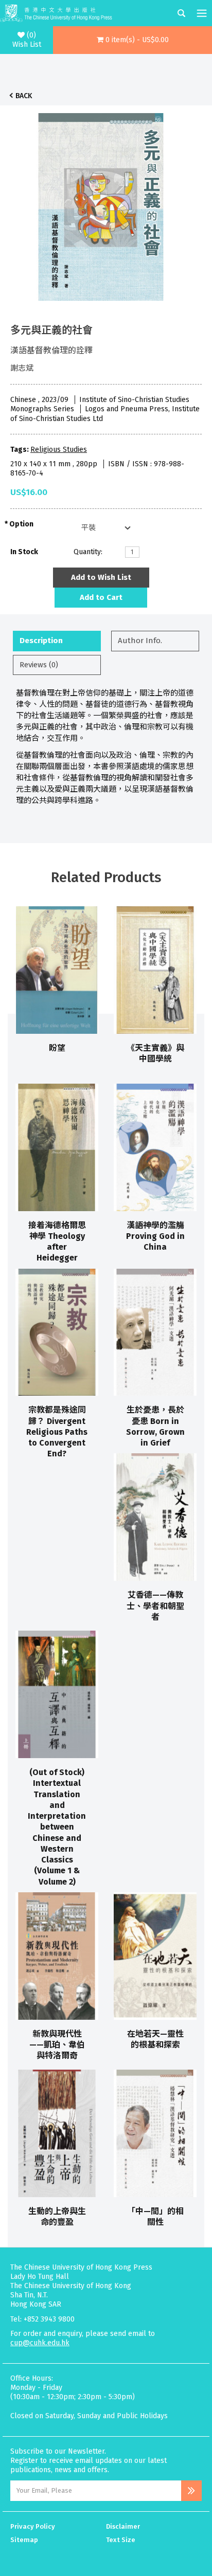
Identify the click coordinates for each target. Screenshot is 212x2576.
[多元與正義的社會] (101, 204)
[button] (132, 40)
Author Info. (140, 641)
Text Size (121, 2540)
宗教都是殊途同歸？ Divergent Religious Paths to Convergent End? (57, 1432)
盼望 (57, 1048)
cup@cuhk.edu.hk (40, 2343)
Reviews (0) (39, 665)
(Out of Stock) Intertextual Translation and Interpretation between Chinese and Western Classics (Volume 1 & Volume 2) (57, 1827)
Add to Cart (101, 597)
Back (24, 96)
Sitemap (24, 2540)
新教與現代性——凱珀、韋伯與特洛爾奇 (57, 2045)
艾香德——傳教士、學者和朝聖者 (155, 1606)
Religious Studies (59, 450)
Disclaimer (123, 2526)
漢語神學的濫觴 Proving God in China (155, 1236)
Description (41, 641)
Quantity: (88, 552)
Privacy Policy (33, 2526)
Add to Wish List (101, 577)
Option (21, 524)
